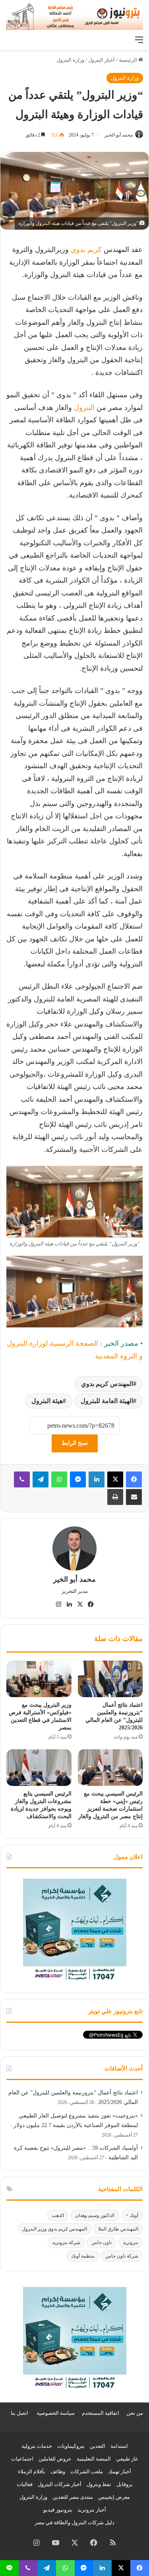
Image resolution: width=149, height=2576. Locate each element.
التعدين (98, 2446)
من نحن (135, 2413)
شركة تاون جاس (122, 2256)
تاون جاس (102, 2242)
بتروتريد (131, 2242)
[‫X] (115, 1479)
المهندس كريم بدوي (107, 1384)
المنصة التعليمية (94, 2459)
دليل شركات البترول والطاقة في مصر (74, 2522)
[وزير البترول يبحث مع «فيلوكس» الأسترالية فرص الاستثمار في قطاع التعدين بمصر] (39, 1679)
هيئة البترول (47, 1401)
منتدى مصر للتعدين (73, 2497)
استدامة (119, 2446)
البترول (83, 408)
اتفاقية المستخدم (101, 2413)
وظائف (58, 2472)
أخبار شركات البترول (60, 2484)
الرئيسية (129, 60)
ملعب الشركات (87, 2472)
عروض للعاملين (55, 2459)
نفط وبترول (99, 2484)
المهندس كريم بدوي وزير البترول (54, 2229)
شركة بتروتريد (66, 2242)
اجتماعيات (22, 2459)
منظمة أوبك (83, 2256)
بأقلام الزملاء (32, 2472)
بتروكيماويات (71, 2446)
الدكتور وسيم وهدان (95, 2215)
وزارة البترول (70, 60)
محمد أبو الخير (119, 135)
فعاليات (25, 2484)
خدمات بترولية (37, 2446)
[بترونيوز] (74, 16)
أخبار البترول (102, 60)
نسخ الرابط (75, 1443)
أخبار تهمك (120, 2472)
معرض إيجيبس (114, 2497)
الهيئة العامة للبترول (107, 1401)
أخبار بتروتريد (92, 2510)
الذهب (58, 2215)
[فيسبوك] (134, 1479)
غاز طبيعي (127, 2459)
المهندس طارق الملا (118, 2229)
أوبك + (132, 2215)
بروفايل (125, 2484)
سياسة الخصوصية (56, 2413)
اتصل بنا (19, 2413)
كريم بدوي (85, 250)
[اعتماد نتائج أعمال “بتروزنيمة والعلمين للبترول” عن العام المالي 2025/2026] (110, 1679)
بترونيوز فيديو (58, 2510)
